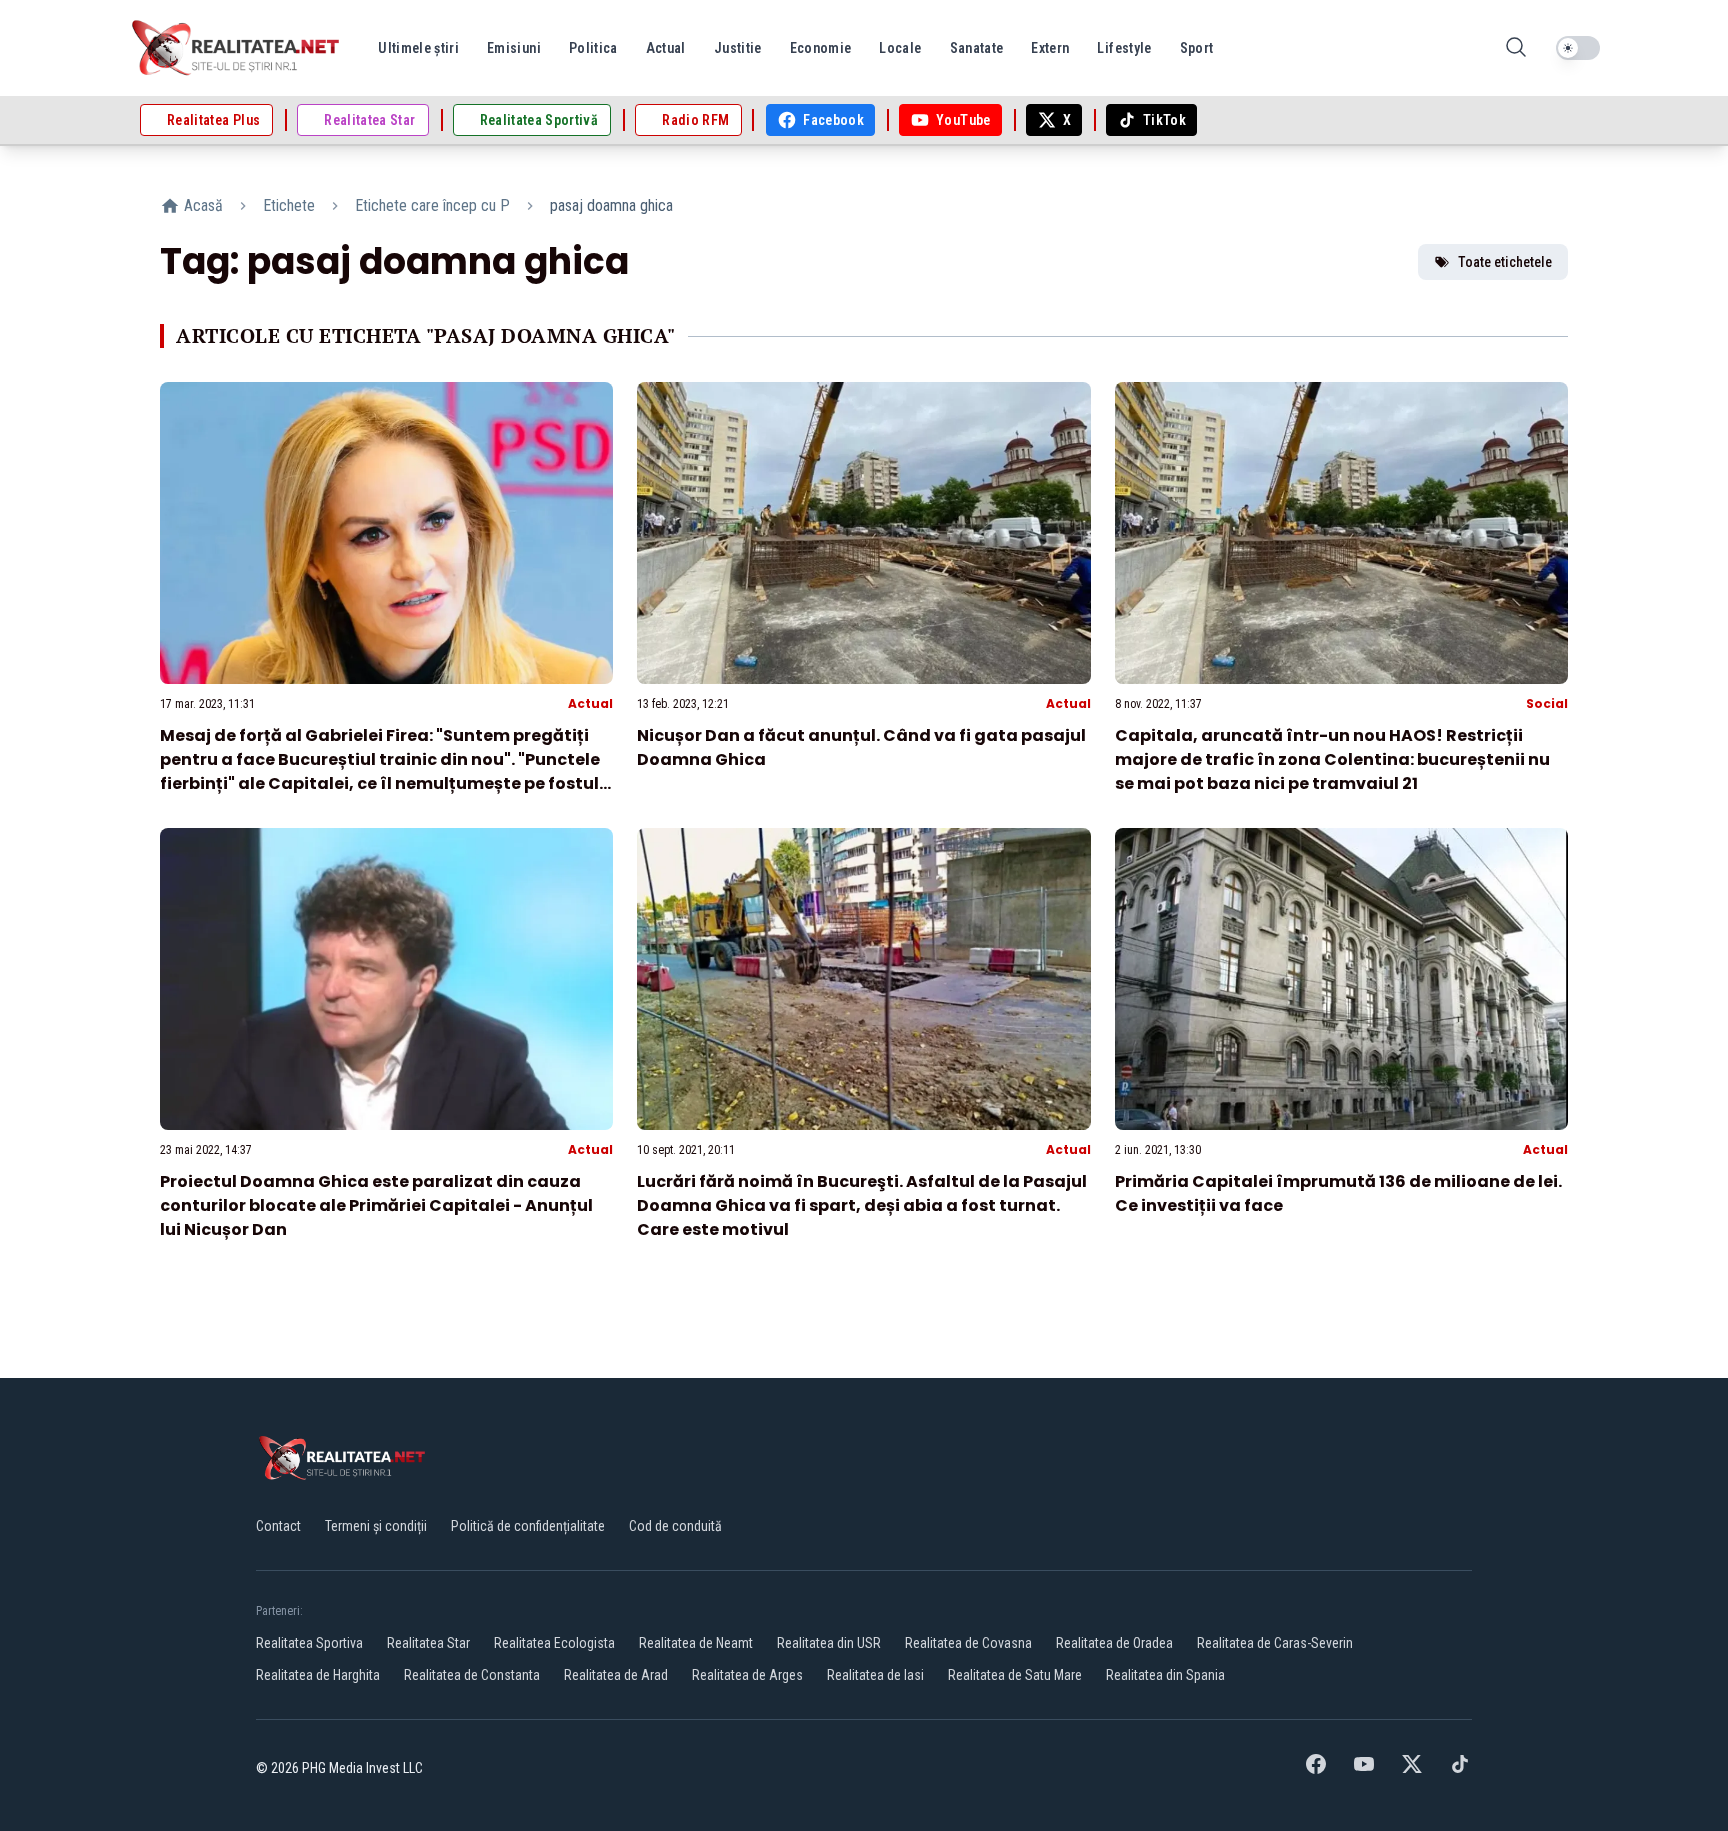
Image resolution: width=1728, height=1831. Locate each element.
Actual (590, 703)
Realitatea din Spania (1165, 1675)
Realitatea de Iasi (875, 1675)
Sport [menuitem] (1197, 48)
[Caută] (1516, 48)
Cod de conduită (675, 1526)
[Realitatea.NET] (237, 48)
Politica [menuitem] (593, 48)
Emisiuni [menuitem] (514, 48)
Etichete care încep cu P (432, 205)
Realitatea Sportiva (309, 1643)
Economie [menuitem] (821, 48)
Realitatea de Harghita (318, 1675)
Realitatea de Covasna (968, 1643)
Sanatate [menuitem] (977, 48)
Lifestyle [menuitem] (1124, 48)
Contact (278, 1526)
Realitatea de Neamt (696, 1643)
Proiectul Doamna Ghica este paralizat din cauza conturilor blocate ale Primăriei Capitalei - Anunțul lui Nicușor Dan (376, 1205)
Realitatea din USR (829, 1643)
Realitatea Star (428, 1643)
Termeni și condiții (376, 1526)
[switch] (1578, 48)
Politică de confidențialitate (528, 1526)
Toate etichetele (1505, 262)
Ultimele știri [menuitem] (418, 48)
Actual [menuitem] (666, 48)
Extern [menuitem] (1050, 48)
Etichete (289, 205)
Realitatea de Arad (616, 1675)
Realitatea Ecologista (554, 1643)
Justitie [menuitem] (738, 48)
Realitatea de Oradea (1114, 1643)
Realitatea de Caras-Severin (1275, 1643)
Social (1547, 703)
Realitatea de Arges (747, 1675)
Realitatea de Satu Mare (1015, 1675)
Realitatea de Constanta (472, 1675)
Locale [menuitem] (900, 48)
